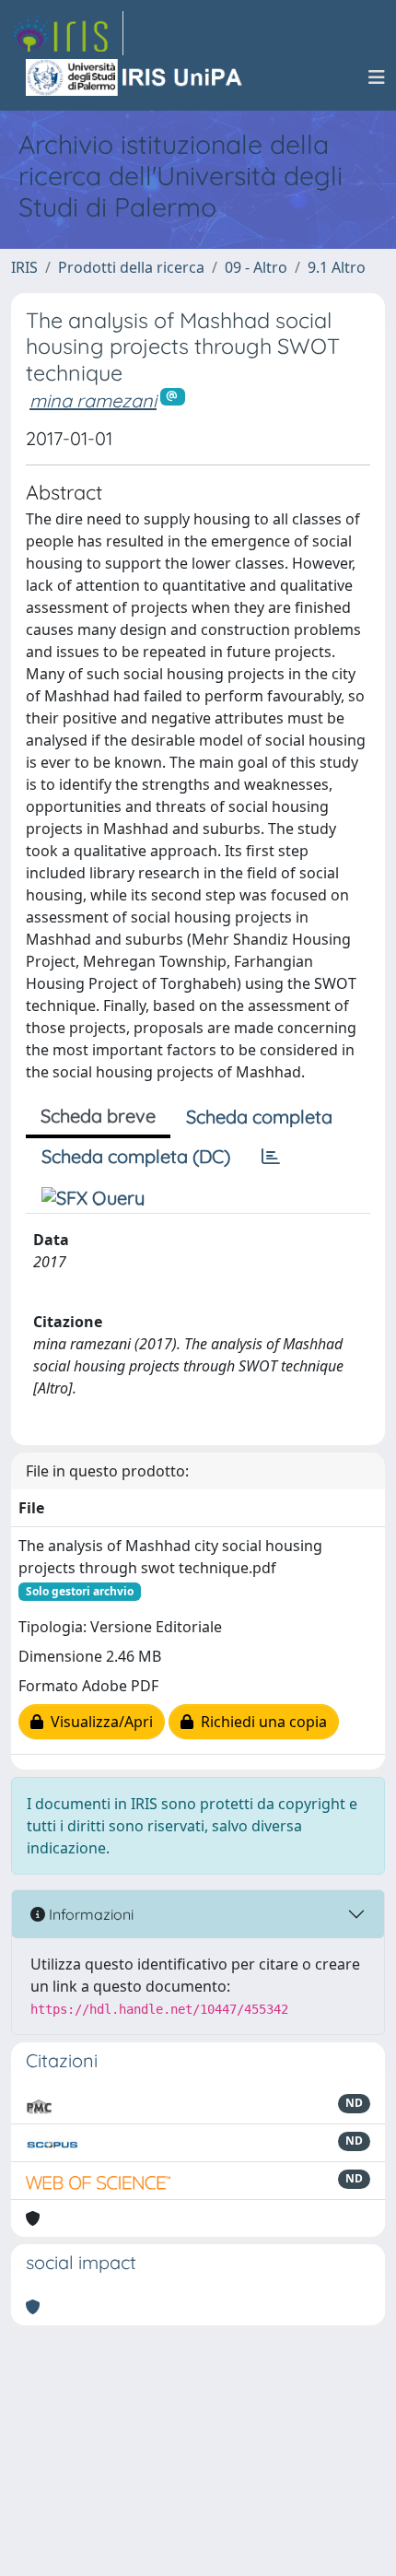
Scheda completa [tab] (259, 1117)
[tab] (271, 1157)
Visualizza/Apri (98, 1722)
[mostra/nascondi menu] (377, 77)
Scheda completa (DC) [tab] (136, 1156)
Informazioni (89, 1914)
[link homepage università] (135, 77)
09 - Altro (256, 267)
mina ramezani (93, 400)
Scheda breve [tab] (98, 1116)
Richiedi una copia (260, 1722)
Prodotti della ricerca (131, 267)
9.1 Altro (337, 267)
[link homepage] (67, 33)
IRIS (24, 267)
